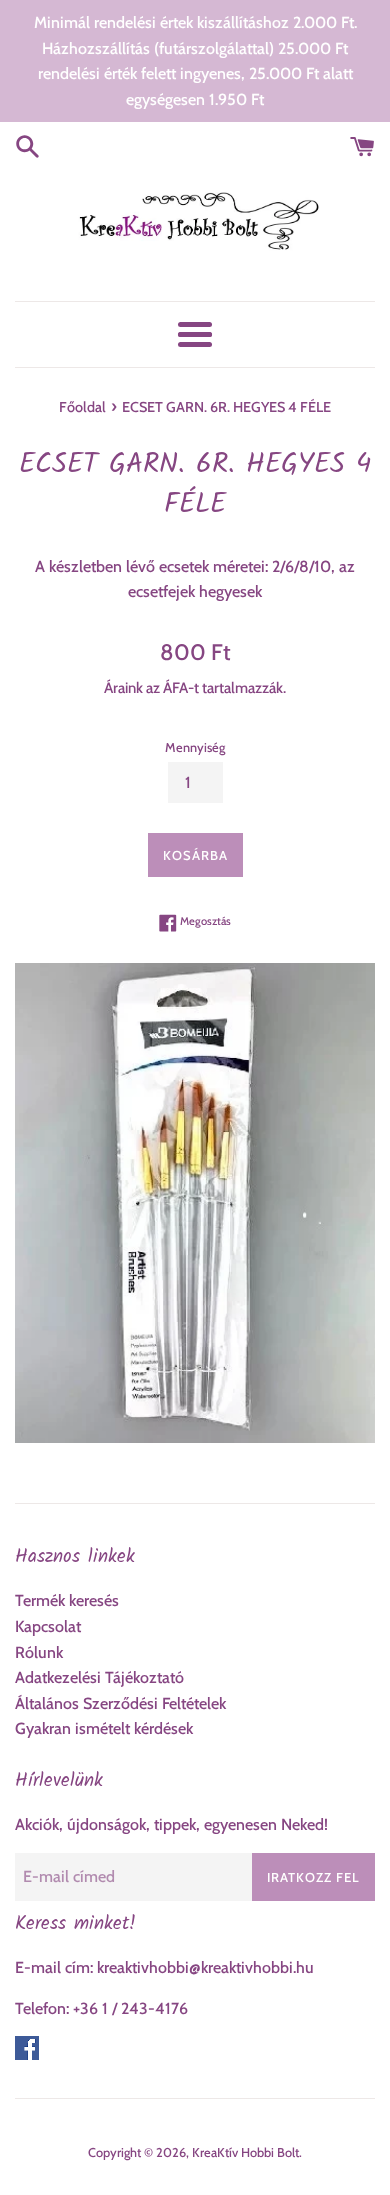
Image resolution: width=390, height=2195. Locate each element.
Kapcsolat (48, 1626)
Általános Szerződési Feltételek (120, 1703)
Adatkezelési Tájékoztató (99, 1677)
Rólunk (39, 1652)
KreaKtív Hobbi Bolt (245, 2152)
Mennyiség (195, 747)
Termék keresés (67, 1600)
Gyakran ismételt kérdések (104, 1728)
